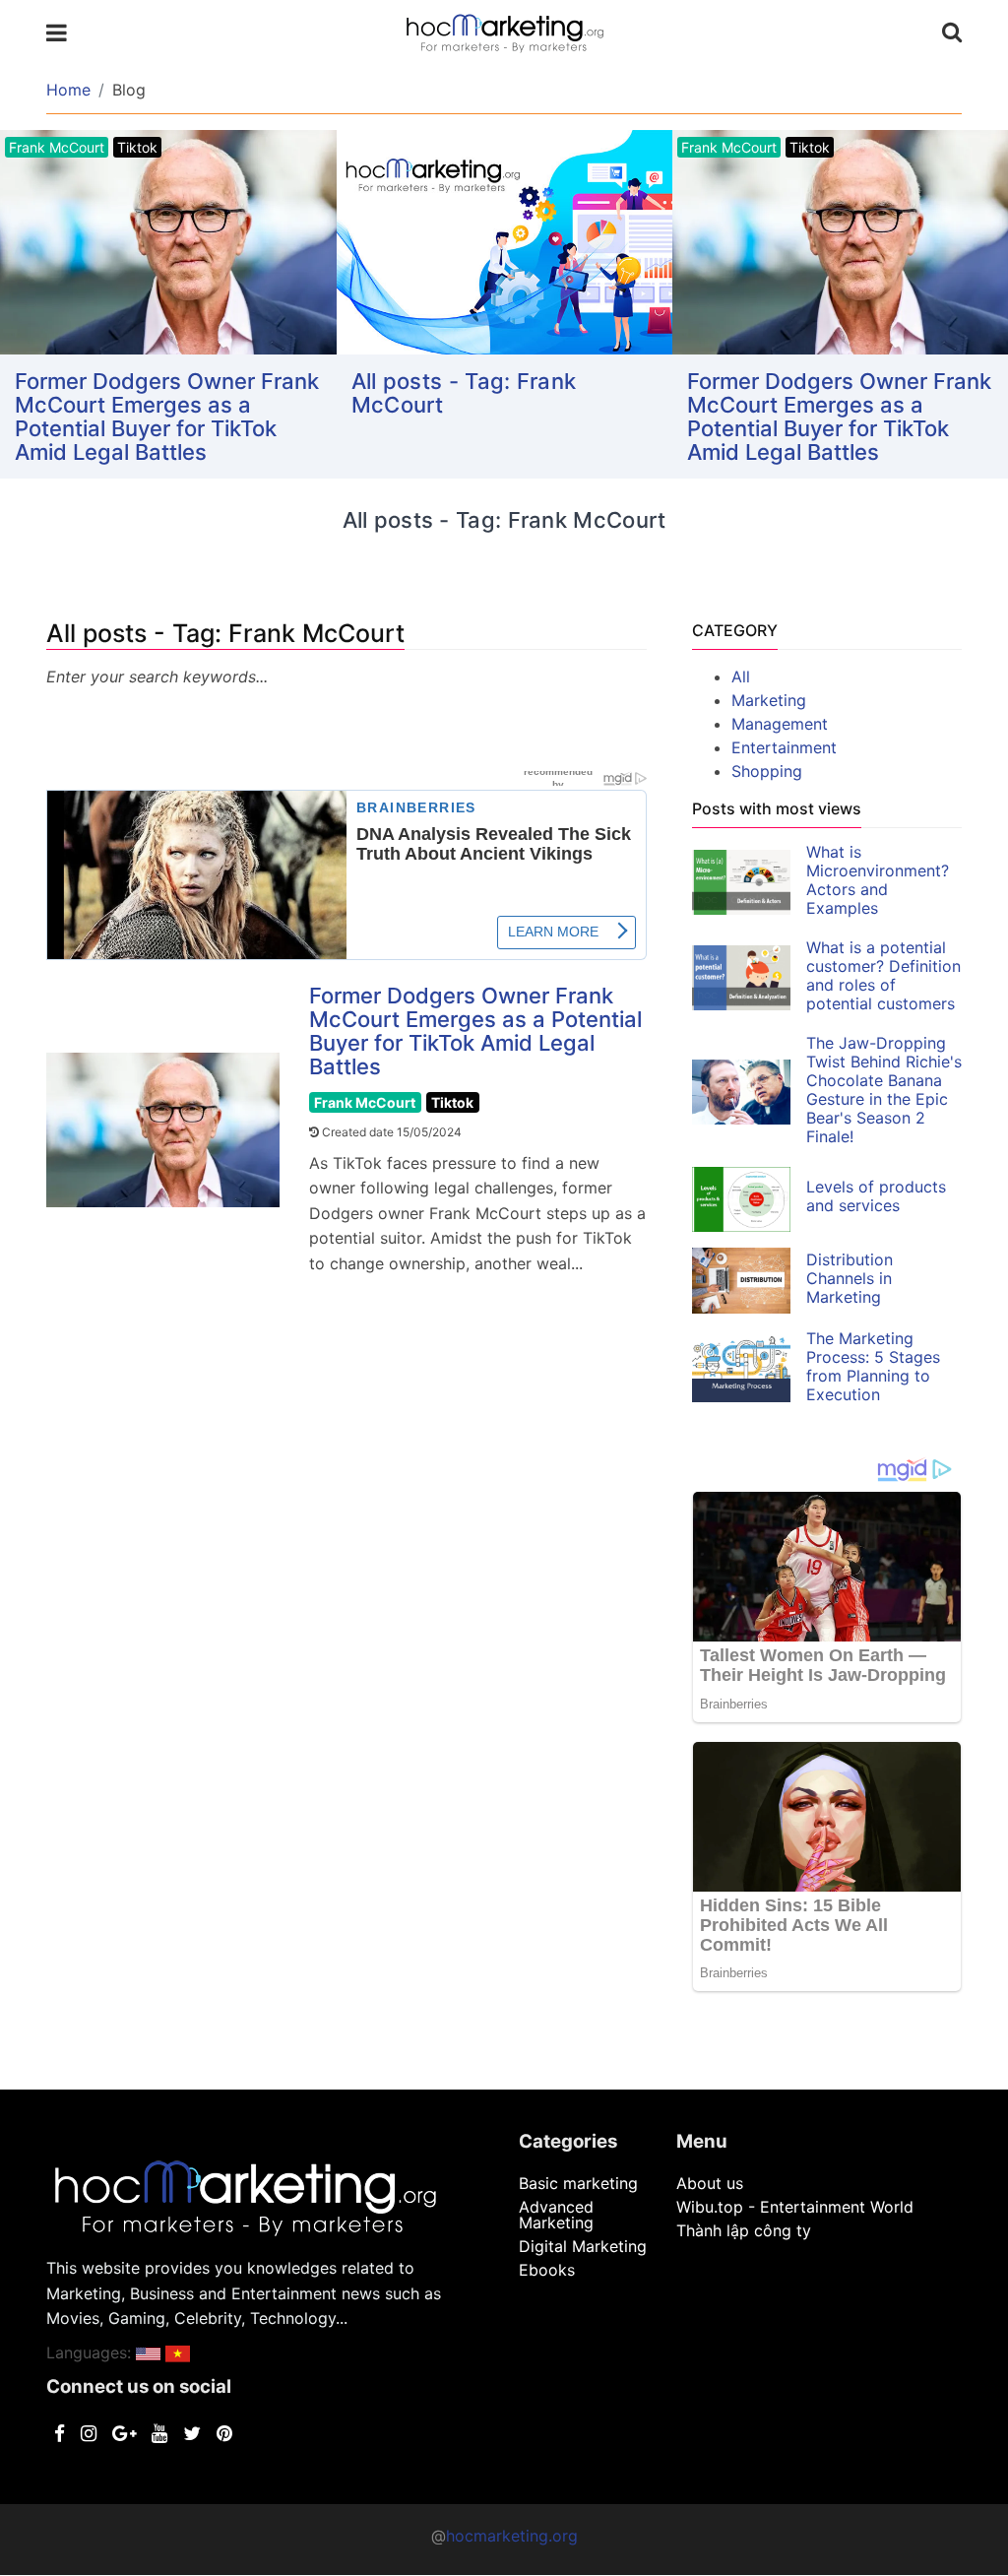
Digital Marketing (583, 2246)
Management (780, 724)
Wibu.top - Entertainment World (795, 2207)
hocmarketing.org (512, 2536)
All (741, 676)
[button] (148, 2352)
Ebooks (547, 2270)
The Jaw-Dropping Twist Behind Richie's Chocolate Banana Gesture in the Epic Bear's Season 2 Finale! (884, 1090)
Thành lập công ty (744, 2230)
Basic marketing (578, 2183)
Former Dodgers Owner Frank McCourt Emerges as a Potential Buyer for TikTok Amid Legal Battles (167, 417)
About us (710, 2183)
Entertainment (784, 747)
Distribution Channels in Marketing (850, 1278)
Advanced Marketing (556, 2215)
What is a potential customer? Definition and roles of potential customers (883, 975)
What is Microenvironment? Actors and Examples (878, 880)
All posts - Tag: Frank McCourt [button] (464, 393)
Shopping (767, 771)
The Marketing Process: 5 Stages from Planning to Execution (873, 1366)
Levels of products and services (876, 1196)
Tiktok (452, 1102)
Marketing (769, 700)
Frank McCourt (365, 1102)
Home (68, 90)
